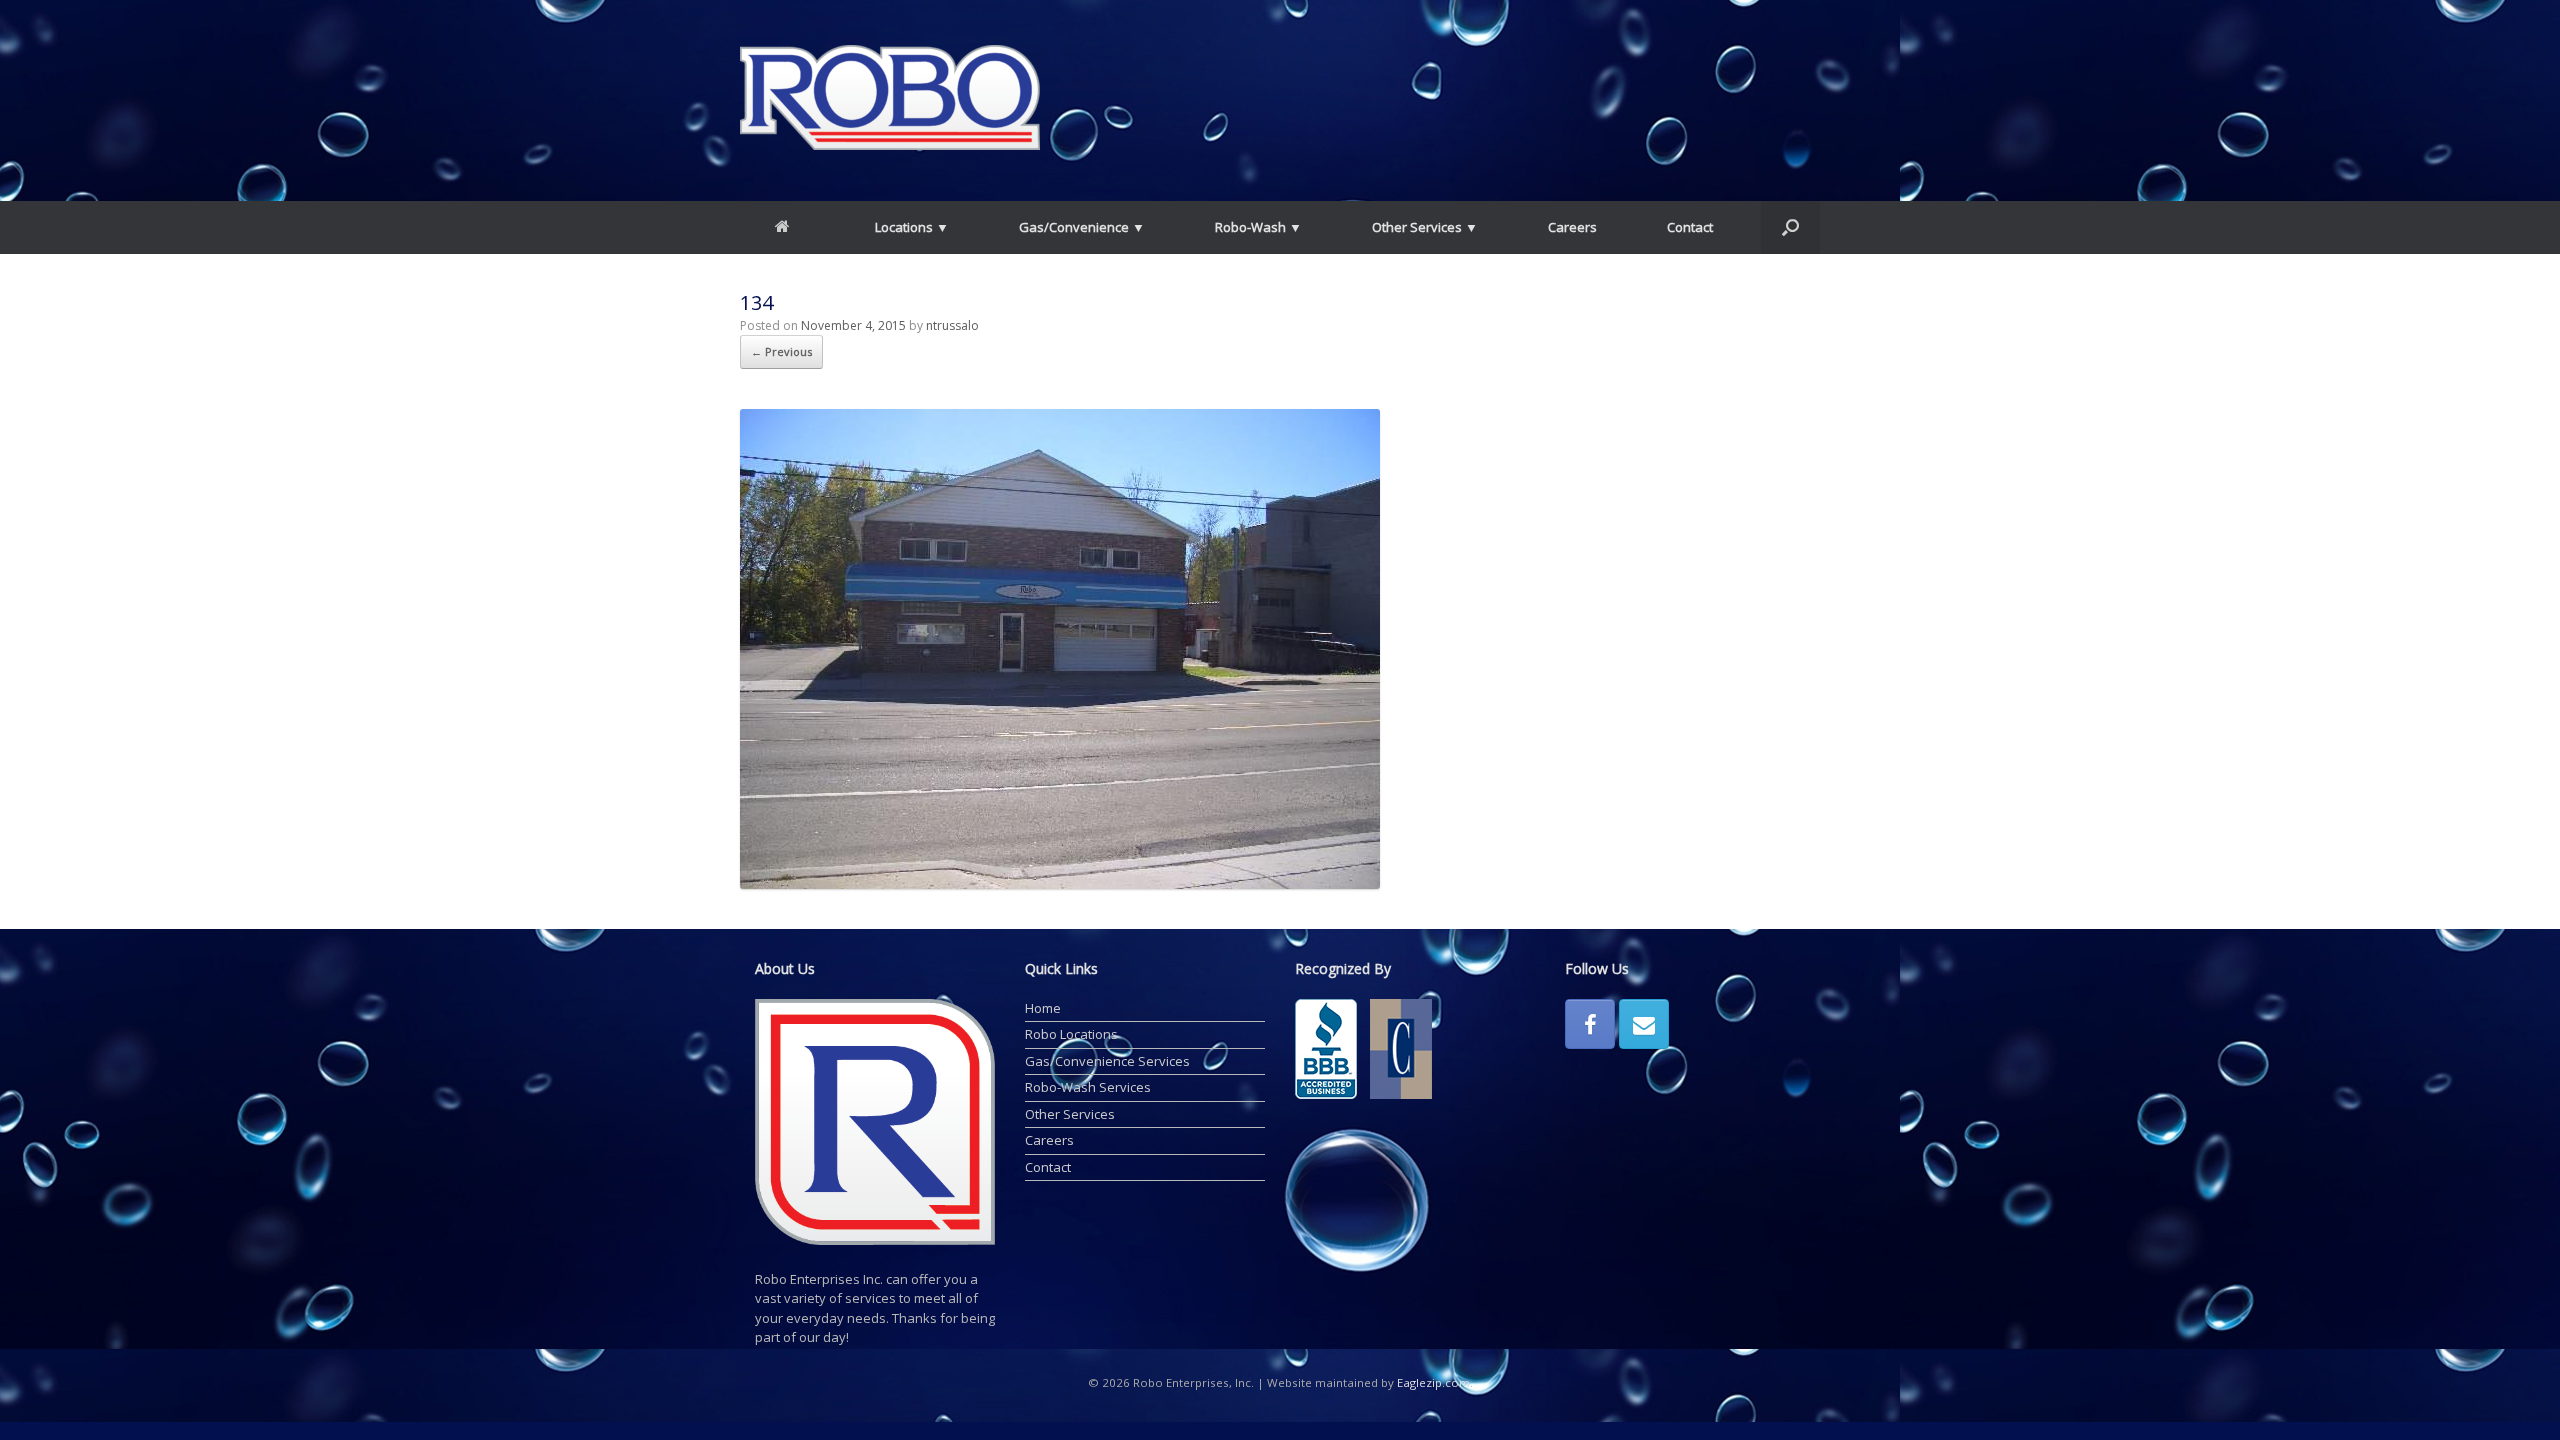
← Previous (781, 351)
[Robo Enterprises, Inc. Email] (1644, 1024)
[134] (1060, 884)
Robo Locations (1071, 1034)
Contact (1690, 227)
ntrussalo (952, 325)
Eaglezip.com (1433, 1382)
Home (1043, 1008)
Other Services (1070, 1114)
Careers (1572, 227)
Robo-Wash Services (1088, 1087)
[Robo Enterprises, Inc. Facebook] (1590, 1024)
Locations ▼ (912, 227)
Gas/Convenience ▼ (1082, 227)
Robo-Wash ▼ (1258, 227)
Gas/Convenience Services (1107, 1061)
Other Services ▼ (1425, 227)
